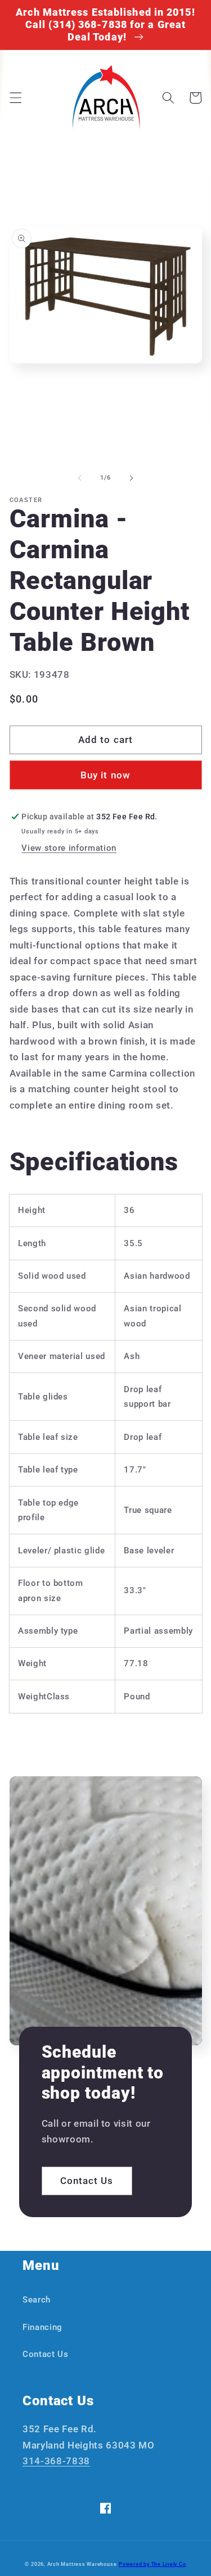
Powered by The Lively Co (152, 2564)
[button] (15, 98)
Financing (42, 2327)
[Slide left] (79, 478)
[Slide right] (132, 478)
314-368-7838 (56, 2461)
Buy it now (105, 775)
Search (37, 2300)
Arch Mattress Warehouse (82, 2564)
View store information (69, 848)
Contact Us (87, 2181)
